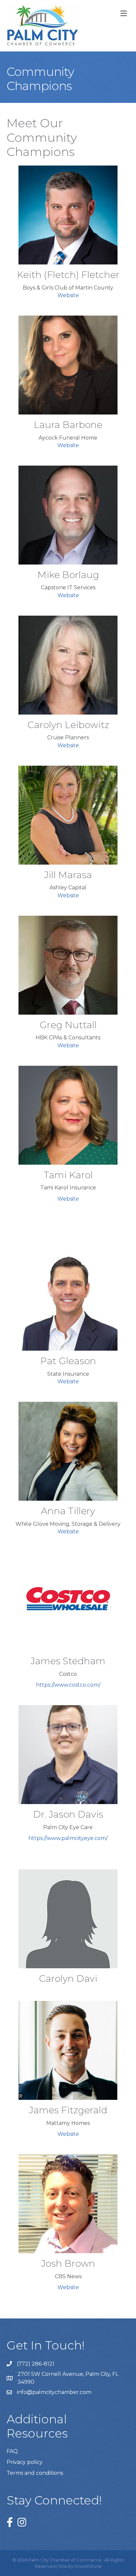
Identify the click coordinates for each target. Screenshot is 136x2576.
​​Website (68, 595)
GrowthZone (88, 2566)
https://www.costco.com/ (68, 1685)
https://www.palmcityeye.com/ (68, 1838)
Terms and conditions (35, 2473)
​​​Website (68, 745)
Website (68, 295)
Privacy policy (25, 2462)
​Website (68, 445)
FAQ (12, 2451)
